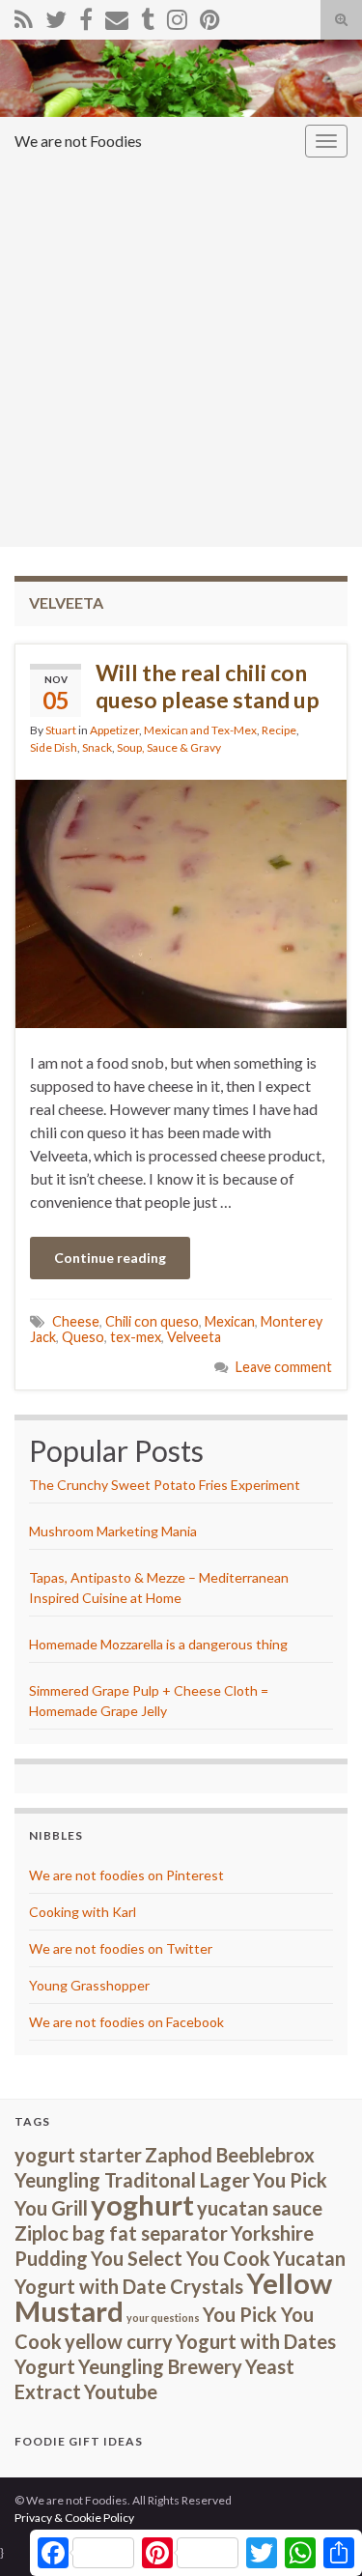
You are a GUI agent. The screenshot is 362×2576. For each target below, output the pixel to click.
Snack (97, 747)
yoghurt (142, 2204)
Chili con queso (152, 1321)
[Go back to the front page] (181, 78)
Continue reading (110, 1258)
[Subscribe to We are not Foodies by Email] (117, 16)
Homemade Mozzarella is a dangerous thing (158, 1644)
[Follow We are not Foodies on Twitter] (56, 16)
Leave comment (284, 1367)
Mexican (230, 1321)
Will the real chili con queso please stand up (208, 686)
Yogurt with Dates (256, 2341)
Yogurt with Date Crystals (129, 2286)
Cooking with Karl (83, 1912)
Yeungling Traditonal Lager (132, 2180)
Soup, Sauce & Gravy (169, 747)
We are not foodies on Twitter (121, 1948)
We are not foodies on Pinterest (126, 1875)
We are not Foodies (78, 141)
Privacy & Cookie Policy (74, 2518)
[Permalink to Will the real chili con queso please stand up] (181, 901)
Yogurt (45, 2366)
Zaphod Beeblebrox (230, 2155)
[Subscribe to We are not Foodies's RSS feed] (24, 16)
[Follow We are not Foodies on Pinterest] (210, 16)
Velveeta (194, 1337)
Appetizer (114, 730)
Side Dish (54, 747)
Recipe (279, 730)
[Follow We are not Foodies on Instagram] (177, 16)
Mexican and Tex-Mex (200, 730)
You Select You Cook (181, 2258)
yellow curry (119, 2341)
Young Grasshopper (89, 1985)
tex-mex (136, 1337)
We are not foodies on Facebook (126, 2022)
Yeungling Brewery (160, 2366)
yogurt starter (78, 2155)
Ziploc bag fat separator (121, 2233)
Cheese (76, 1321)
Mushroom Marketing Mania (113, 1531)
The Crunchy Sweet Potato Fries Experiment (165, 1485)
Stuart (61, 730)
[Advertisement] (181, 356)
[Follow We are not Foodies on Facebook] (86, 16)
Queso (83, 1337)
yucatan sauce (260, 2208)
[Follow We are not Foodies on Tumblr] (148, 16)
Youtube (121, 2391)
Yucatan (309, 2258)
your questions (163, 2318)
